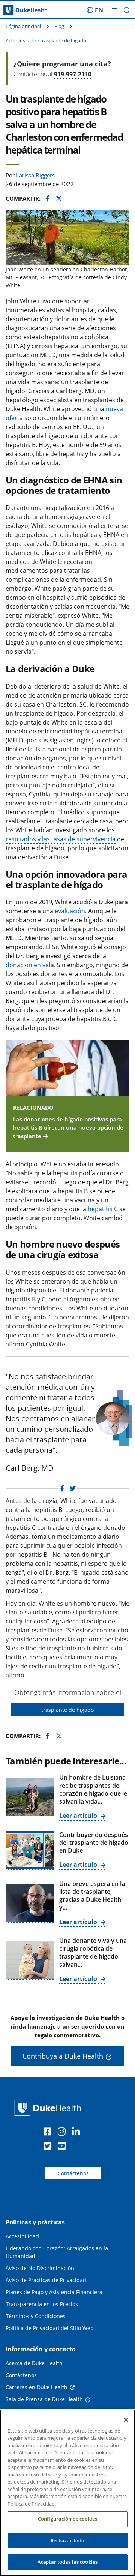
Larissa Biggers (35, 175)
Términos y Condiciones (36, 2316)
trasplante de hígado (67, 1710)
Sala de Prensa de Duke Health (44, 2399)
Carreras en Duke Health (37, 2387)
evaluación (70, 911)
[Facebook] (49, 2133)
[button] (95, 10)
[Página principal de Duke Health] (17, 10)
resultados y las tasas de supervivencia (61, 839)
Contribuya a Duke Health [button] (63, 2056)
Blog (59, 26)
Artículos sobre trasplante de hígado (46, 40)
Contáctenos (73, 2173)
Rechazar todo (68, 2540)
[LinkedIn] (78, 2133)
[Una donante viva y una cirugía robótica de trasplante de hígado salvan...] (30, 1960)
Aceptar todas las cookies (67, 2562)
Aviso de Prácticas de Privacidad (46, 2280)
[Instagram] (63, 2133)
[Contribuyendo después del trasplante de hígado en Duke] (30, 1850)
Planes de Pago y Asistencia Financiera (54, 2292)
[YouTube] (63, 2147)
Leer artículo (79, 1816)
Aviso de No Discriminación (40, 2268)
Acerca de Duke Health (34, 2363)
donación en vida (30, 965)
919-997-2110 (73, 74)
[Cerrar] (126, 2420)
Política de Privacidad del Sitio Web (50, 2328)
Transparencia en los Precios (42, 2304)
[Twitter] (49, 2147)
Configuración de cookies (67, 2519)
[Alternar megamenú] (114, 10)
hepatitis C (103, 1209)
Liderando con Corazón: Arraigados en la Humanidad (57, 2252)
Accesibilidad (22, 2236)
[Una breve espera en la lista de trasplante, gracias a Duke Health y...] (30, 1903)
